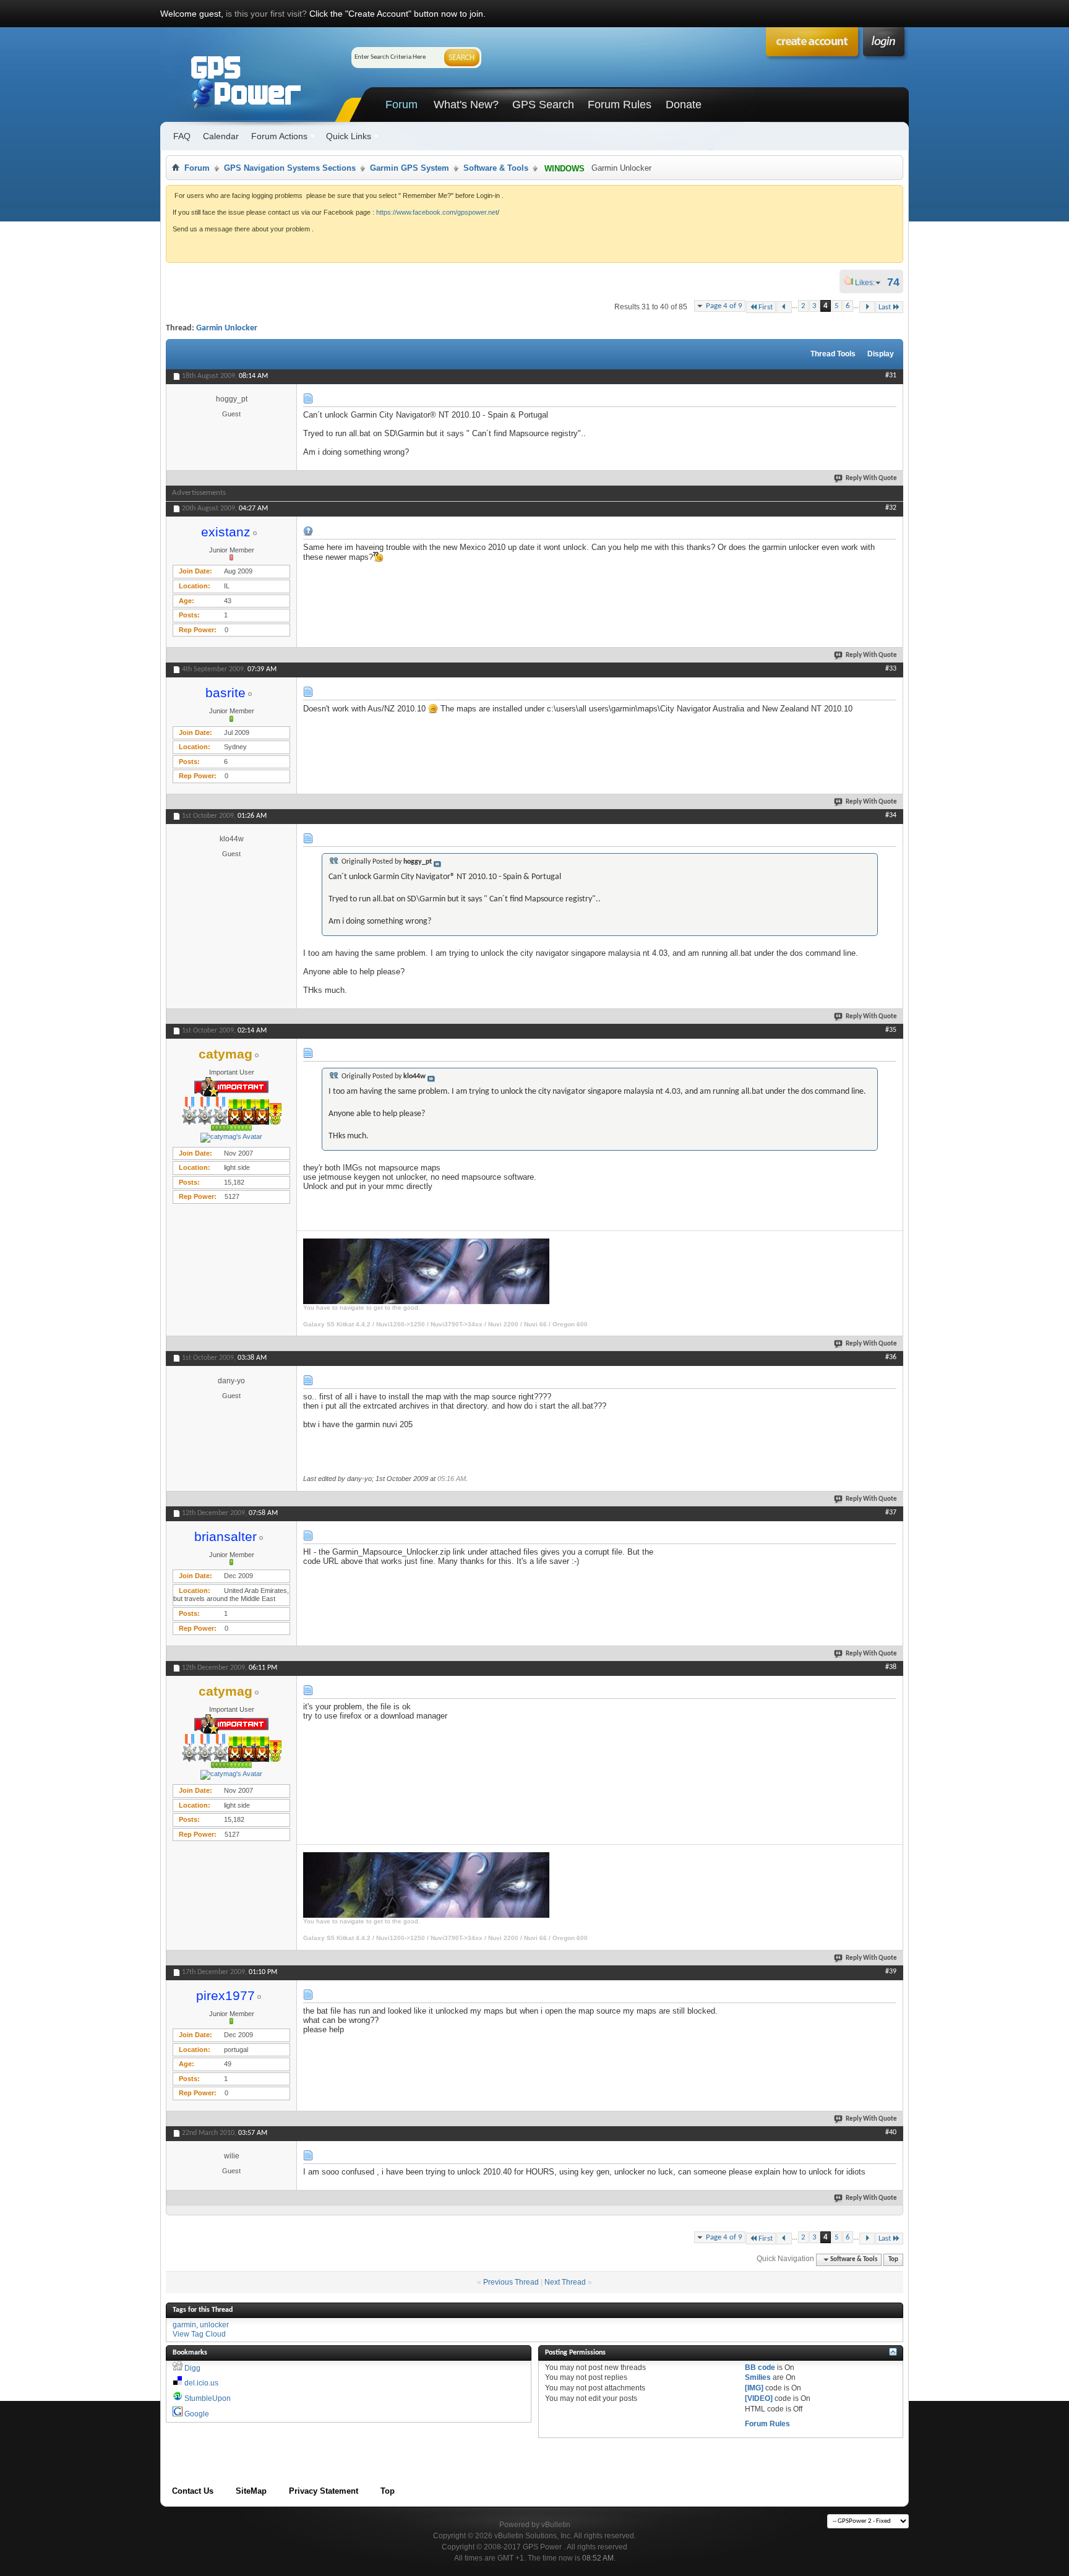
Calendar (221, 136)
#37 (891, 1513)
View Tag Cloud (199, 2334)
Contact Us (193, 2491)
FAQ (182, 136)
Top (893, 2260)
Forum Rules (620, 105)
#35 (891, 1030)
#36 (891, 1357)
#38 (891, 1667)
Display (881, 354)
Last (885, 307)
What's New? (466, 105)
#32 (891, 508)
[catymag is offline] (231, 1138)
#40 (891, 2132)
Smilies (758, 2377)
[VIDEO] (759, 2398)
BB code (760, 2368)
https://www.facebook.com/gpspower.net (437, 212)
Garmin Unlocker (227, 328)
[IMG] (754, 2388)
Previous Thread (511, 2282)
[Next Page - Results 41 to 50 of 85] (867, 307)
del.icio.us (201, 2383)
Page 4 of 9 (724, 306)
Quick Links (349, 136)
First (766, 307)
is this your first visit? (266, 14)
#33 (891, 669)
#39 (891, 1972)
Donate (684, 105)
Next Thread (565, 2282)
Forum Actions (279, 136)
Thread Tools (833, 354)
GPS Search (543, 105)
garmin (184, 2325)
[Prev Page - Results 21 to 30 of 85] (784, 307)
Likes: (869, 283)
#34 (891, 815)
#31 (891, 376)
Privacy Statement (324, 2491)
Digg (192, 2368)
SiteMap (251, 2491)
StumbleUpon (208, 2398)
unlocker (214, 2325)
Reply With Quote (871, 479)
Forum (401, 105)
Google (197, 2414)
